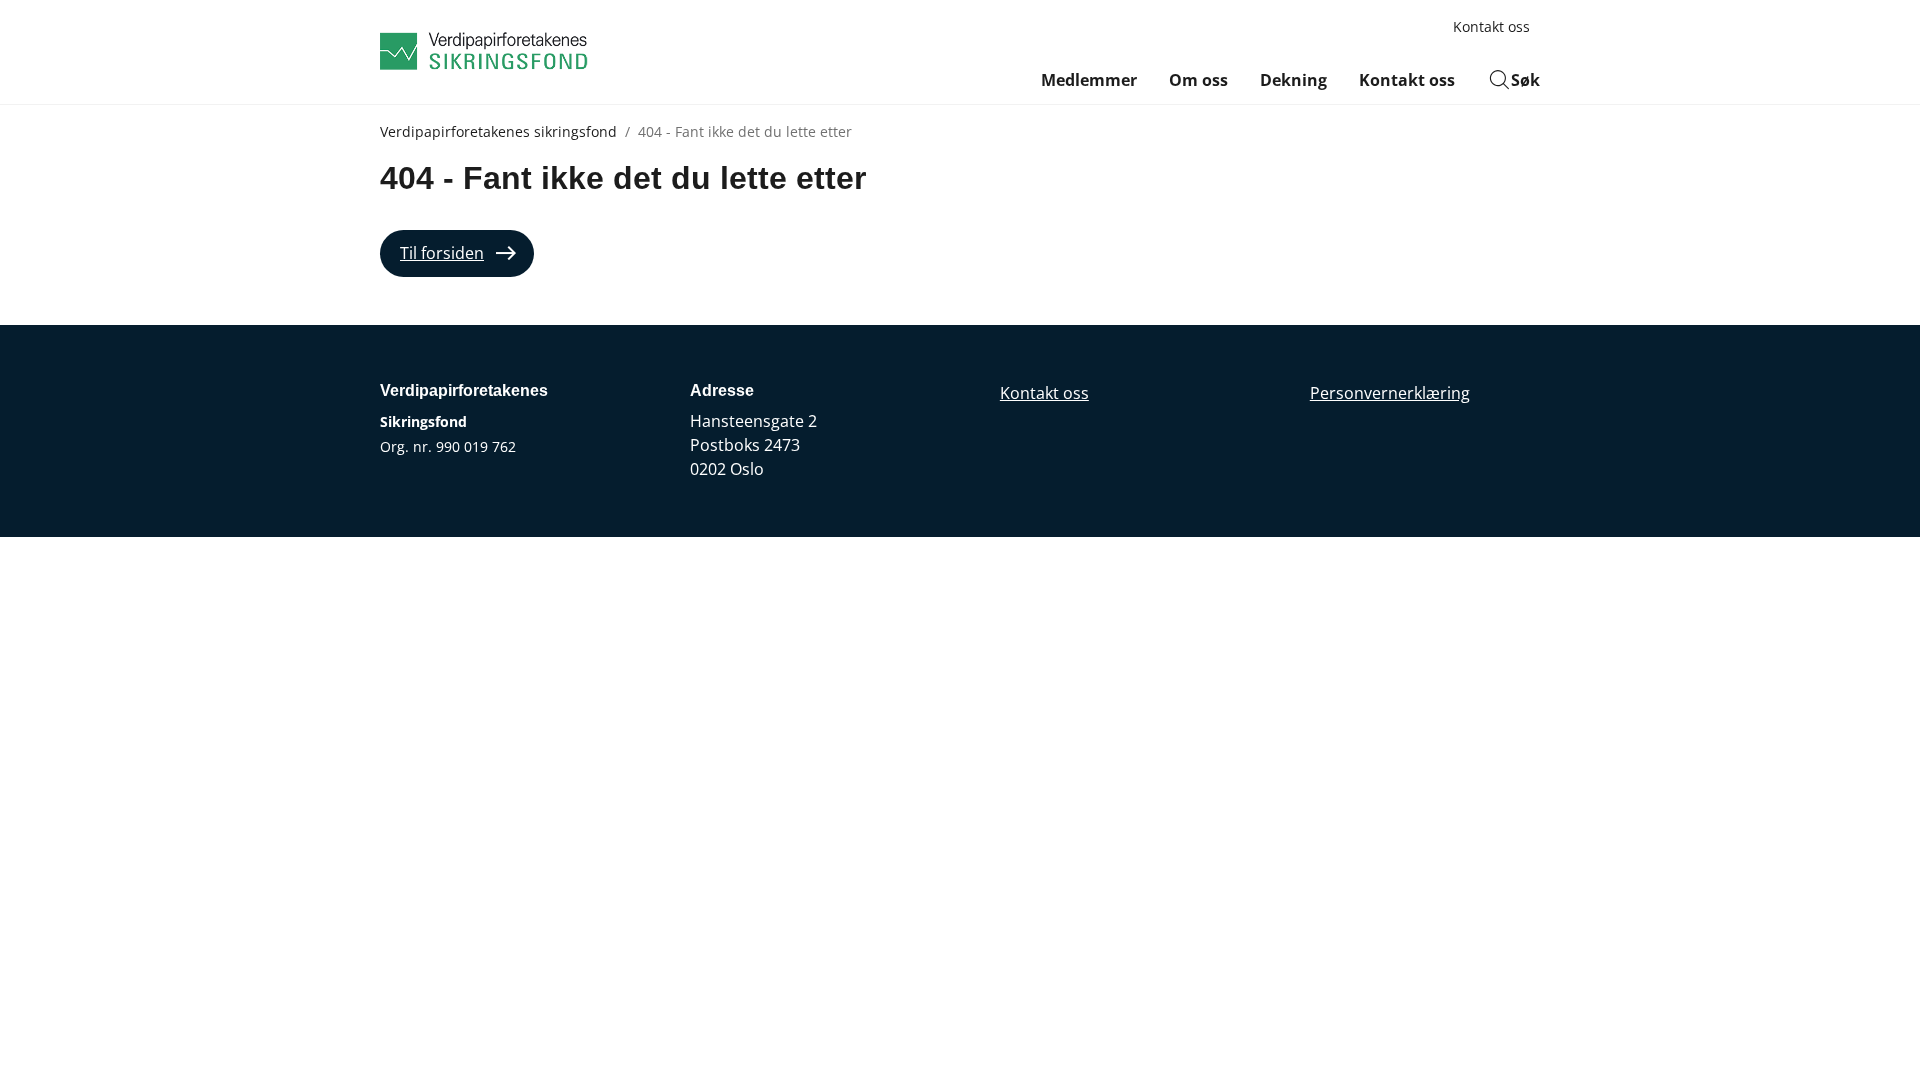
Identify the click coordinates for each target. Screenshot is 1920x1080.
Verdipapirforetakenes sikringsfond (498, 132)
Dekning (1293, 80)
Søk (1525, 80)
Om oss (1198, 80)
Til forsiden (442, 253)
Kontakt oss (1491, 26)
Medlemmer (1089, 80)
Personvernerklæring (1390, 393)
